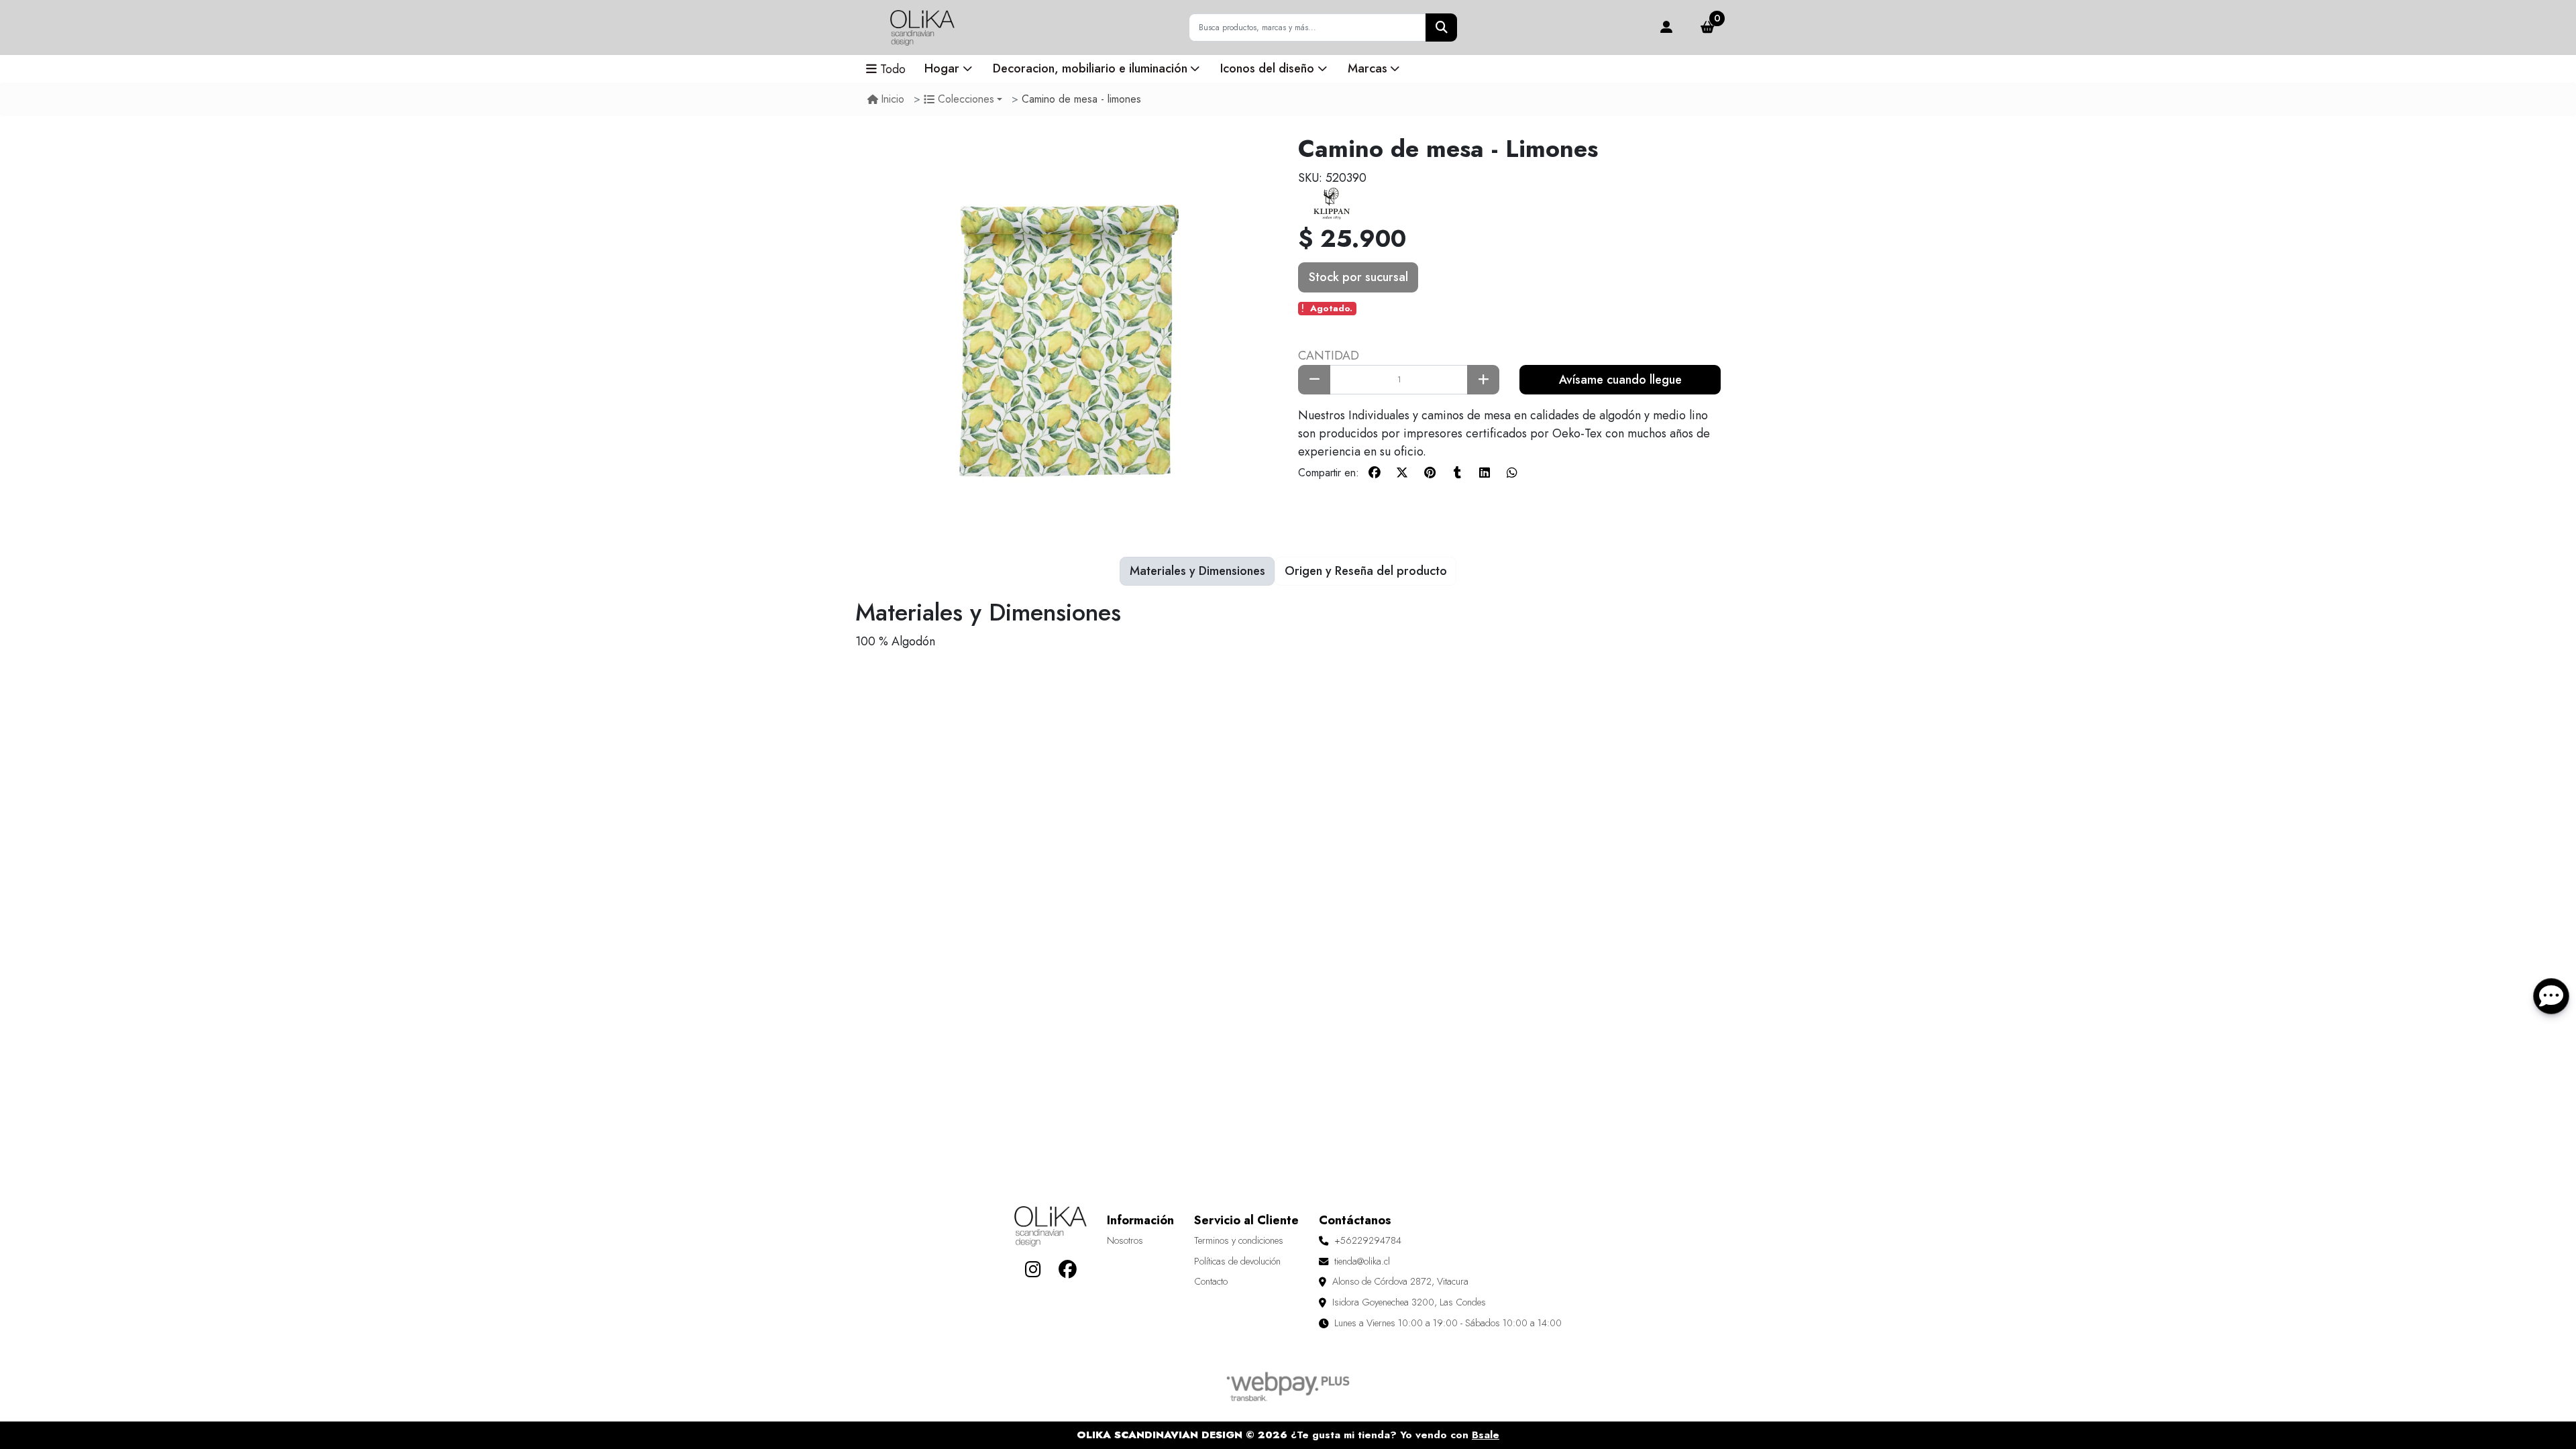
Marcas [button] (1367, 68)
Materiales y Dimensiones (1197, 571)
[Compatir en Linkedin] (1485, 473)
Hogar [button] (942, 68)
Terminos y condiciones (1239, 1240)
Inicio (893, 99)
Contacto (1211, 1281)
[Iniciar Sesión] (1666, 28)
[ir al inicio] (1051, 1226)
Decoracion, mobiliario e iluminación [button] (1090, 68)
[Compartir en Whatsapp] (1512, 473)
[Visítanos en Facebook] (1068, 1269)
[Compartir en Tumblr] (1457, 473)
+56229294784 (1368, 1240)
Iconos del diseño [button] (1267, 68)
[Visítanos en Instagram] (1033, 1269)
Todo (893, 69)
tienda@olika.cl (1362, 1261)
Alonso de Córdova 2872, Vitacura (1400, 1281)
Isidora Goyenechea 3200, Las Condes (1409, 1302)
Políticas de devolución (1237, 1261)
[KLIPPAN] (1332, 203)
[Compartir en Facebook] (1375, 473)
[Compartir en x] (1402, 473)
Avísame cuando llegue (1620, 380)
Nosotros (1125, 1240)
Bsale (1486, 1435)
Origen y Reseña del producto (1366, 571)
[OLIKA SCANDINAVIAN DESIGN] (922, 28)
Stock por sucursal (1358, 277)
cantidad (1329, 356)
